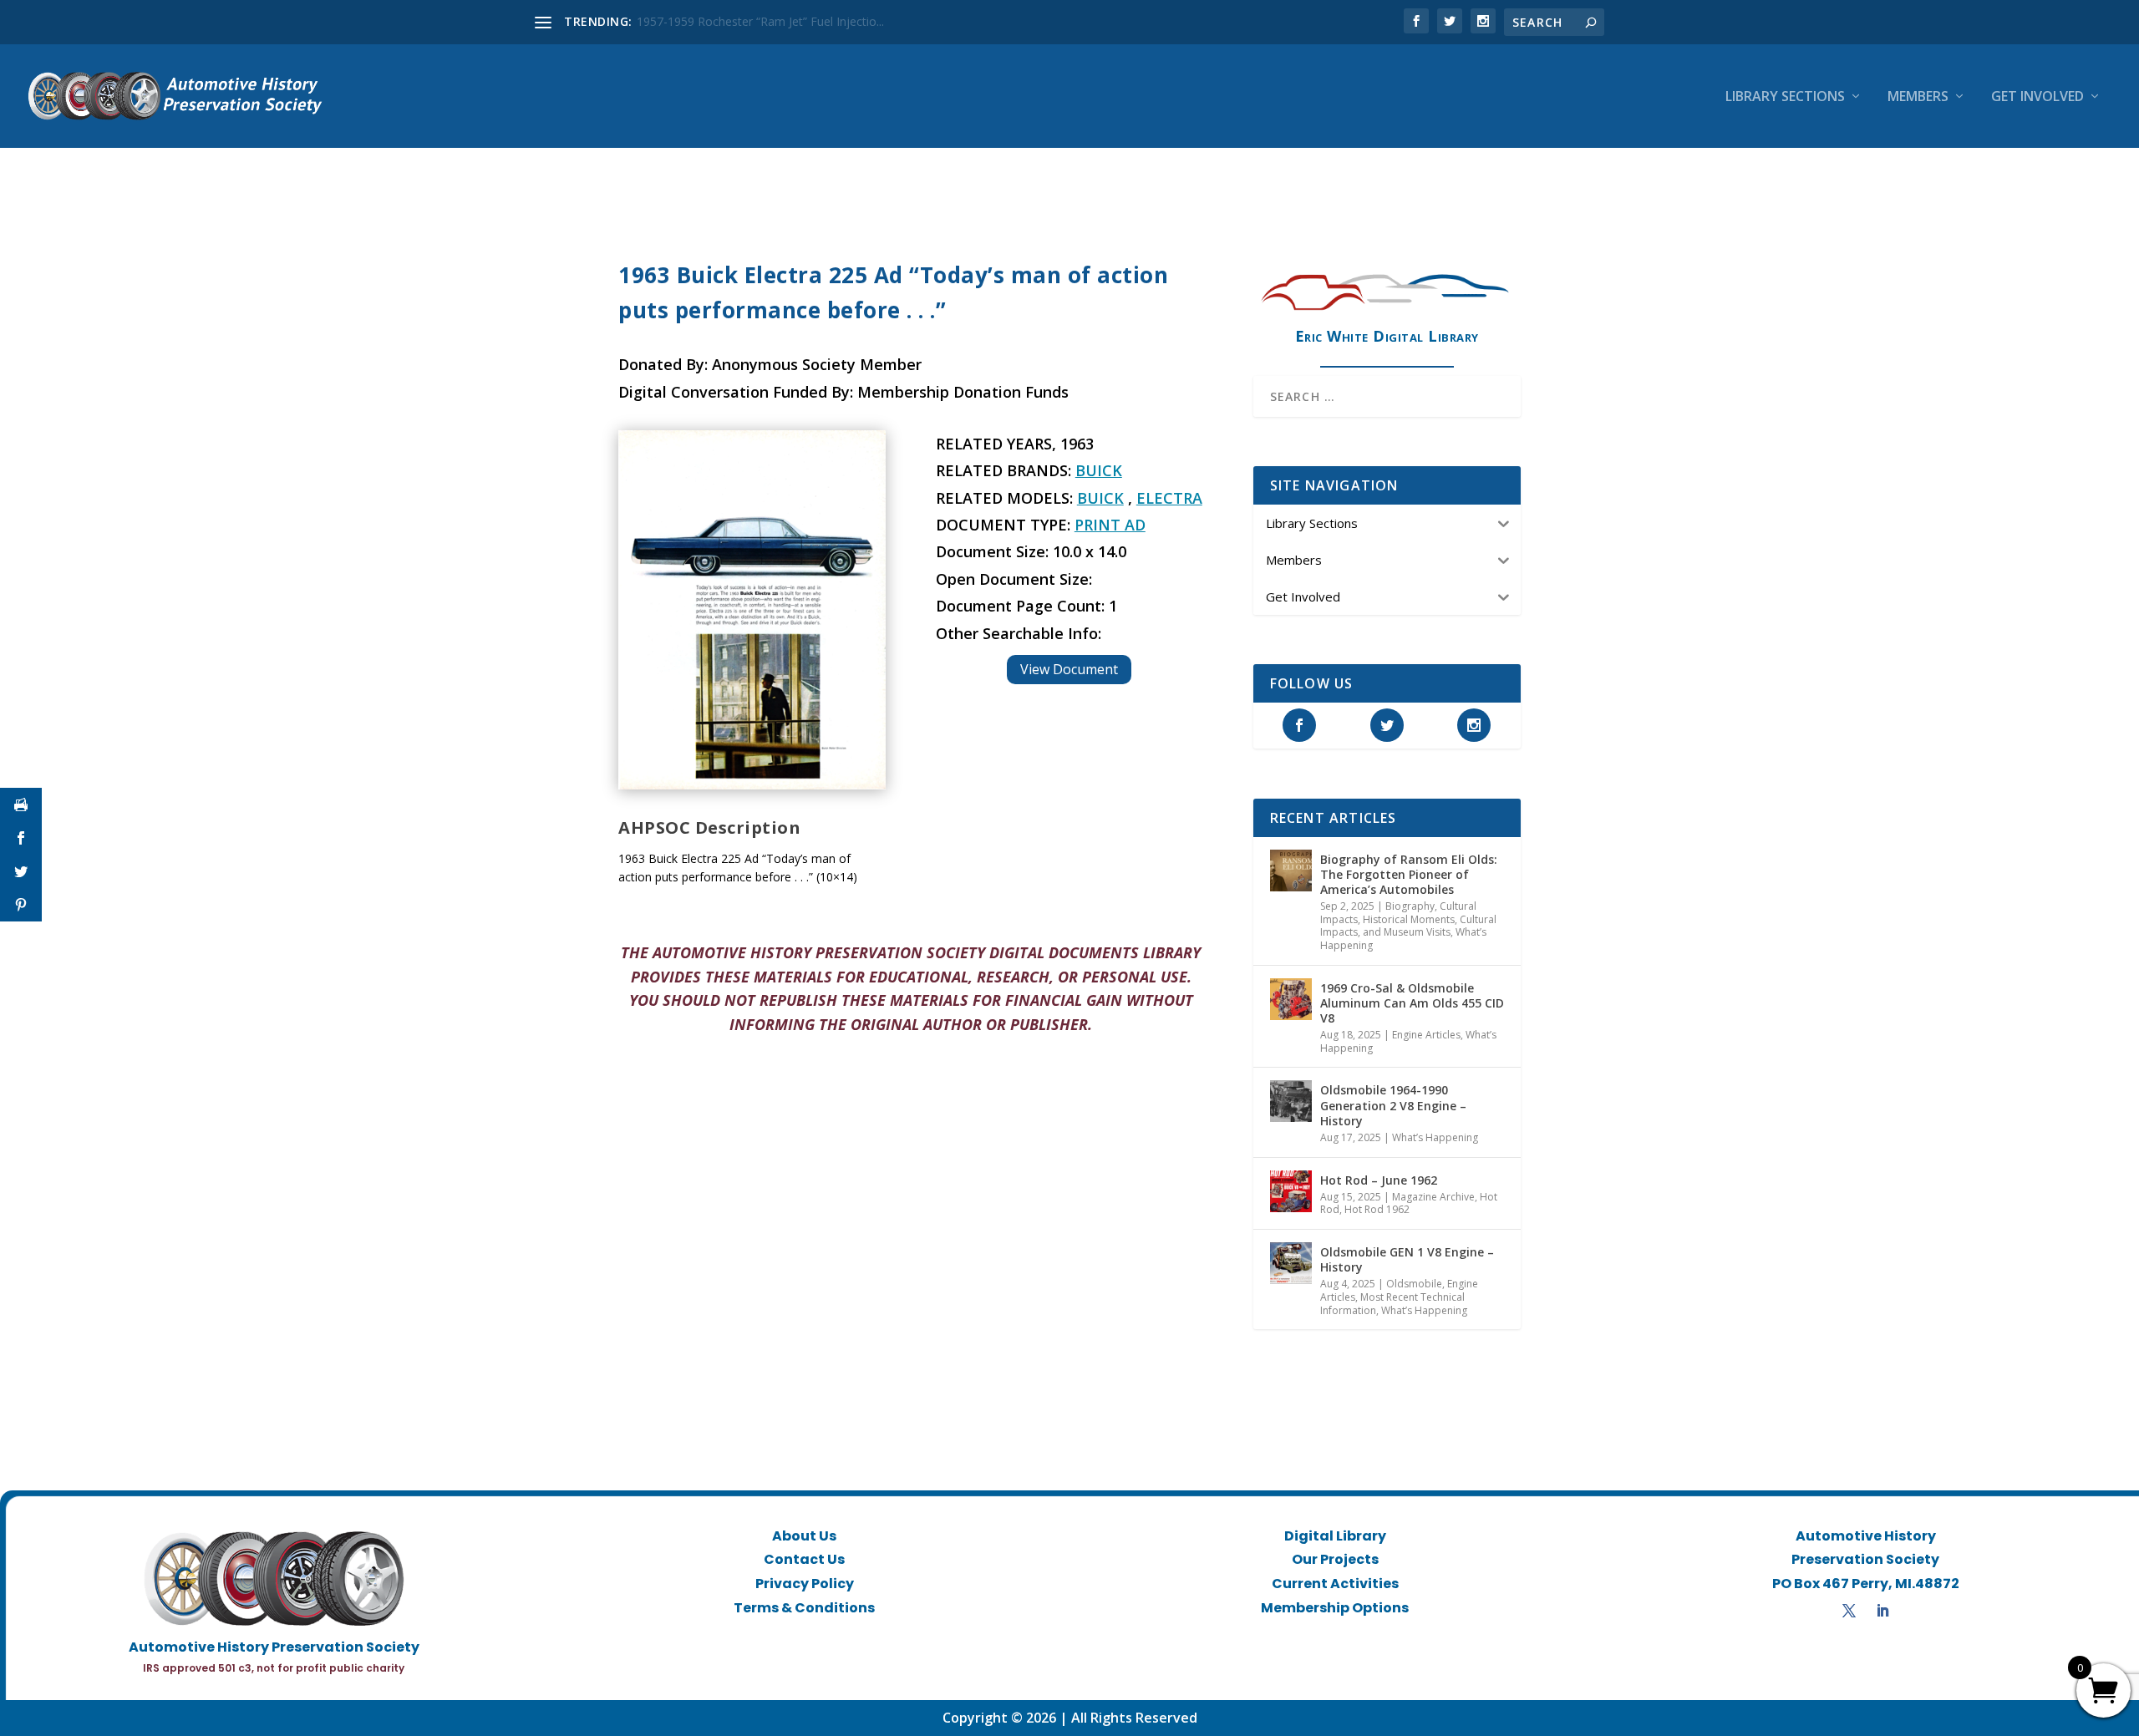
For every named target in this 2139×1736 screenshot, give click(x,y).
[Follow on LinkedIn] (1882, 1611)
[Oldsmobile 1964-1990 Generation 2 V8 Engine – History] (1291, 1101)
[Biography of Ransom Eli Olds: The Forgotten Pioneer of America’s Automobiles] (1291, 871)
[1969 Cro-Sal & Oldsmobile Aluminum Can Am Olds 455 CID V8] (1291, 999)
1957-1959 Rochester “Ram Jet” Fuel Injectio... (760, 21)
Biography (1410, 906)
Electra (1169, 498)
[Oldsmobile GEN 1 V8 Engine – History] (1291, 1263)
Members (1918, 97)
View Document (1069, 669)
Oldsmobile (1414, 1284)
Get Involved (2037, 97)
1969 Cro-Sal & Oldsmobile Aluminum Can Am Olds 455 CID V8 (1412, 1003)
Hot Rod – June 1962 (1379, 1180)
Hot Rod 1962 (1377, 1209)
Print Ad (1110, 525)
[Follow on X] (1849, 1611)
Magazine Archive (1433, 1197)
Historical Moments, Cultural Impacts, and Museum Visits (1408, 926)
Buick (1099, 470)
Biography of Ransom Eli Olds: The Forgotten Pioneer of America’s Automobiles (1409, 874)
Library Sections (1785, 97)
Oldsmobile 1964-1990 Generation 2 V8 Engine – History (1393, 1105)
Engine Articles (1426, 1035)
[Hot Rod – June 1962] (1291, 1191)
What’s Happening (1435, 1137)
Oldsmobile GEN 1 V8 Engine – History (1407, 1259)
